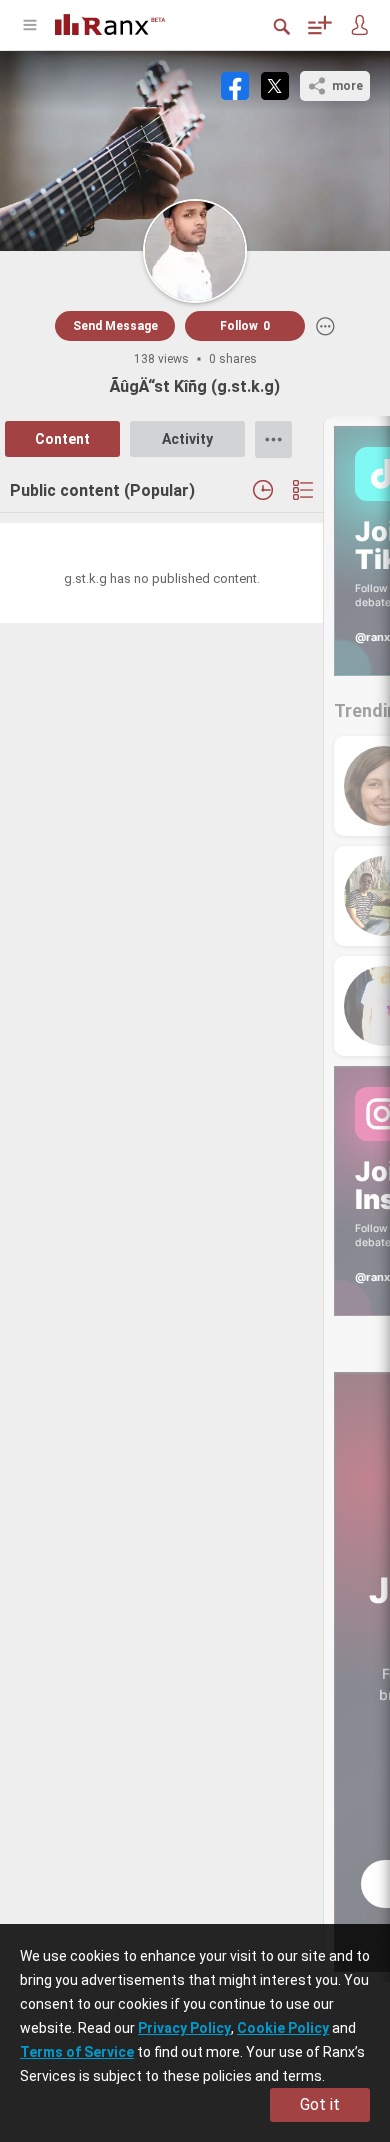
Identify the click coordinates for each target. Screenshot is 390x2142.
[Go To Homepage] (125, 22)
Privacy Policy (184, 2028)
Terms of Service (77, 2052)
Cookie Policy (283, 2028)
